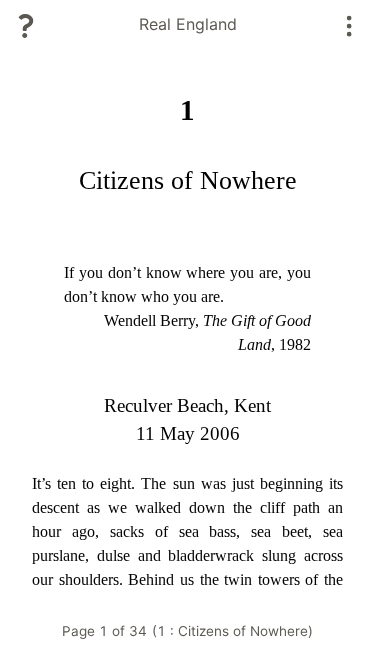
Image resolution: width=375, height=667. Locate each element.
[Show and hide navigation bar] (349, 26)
